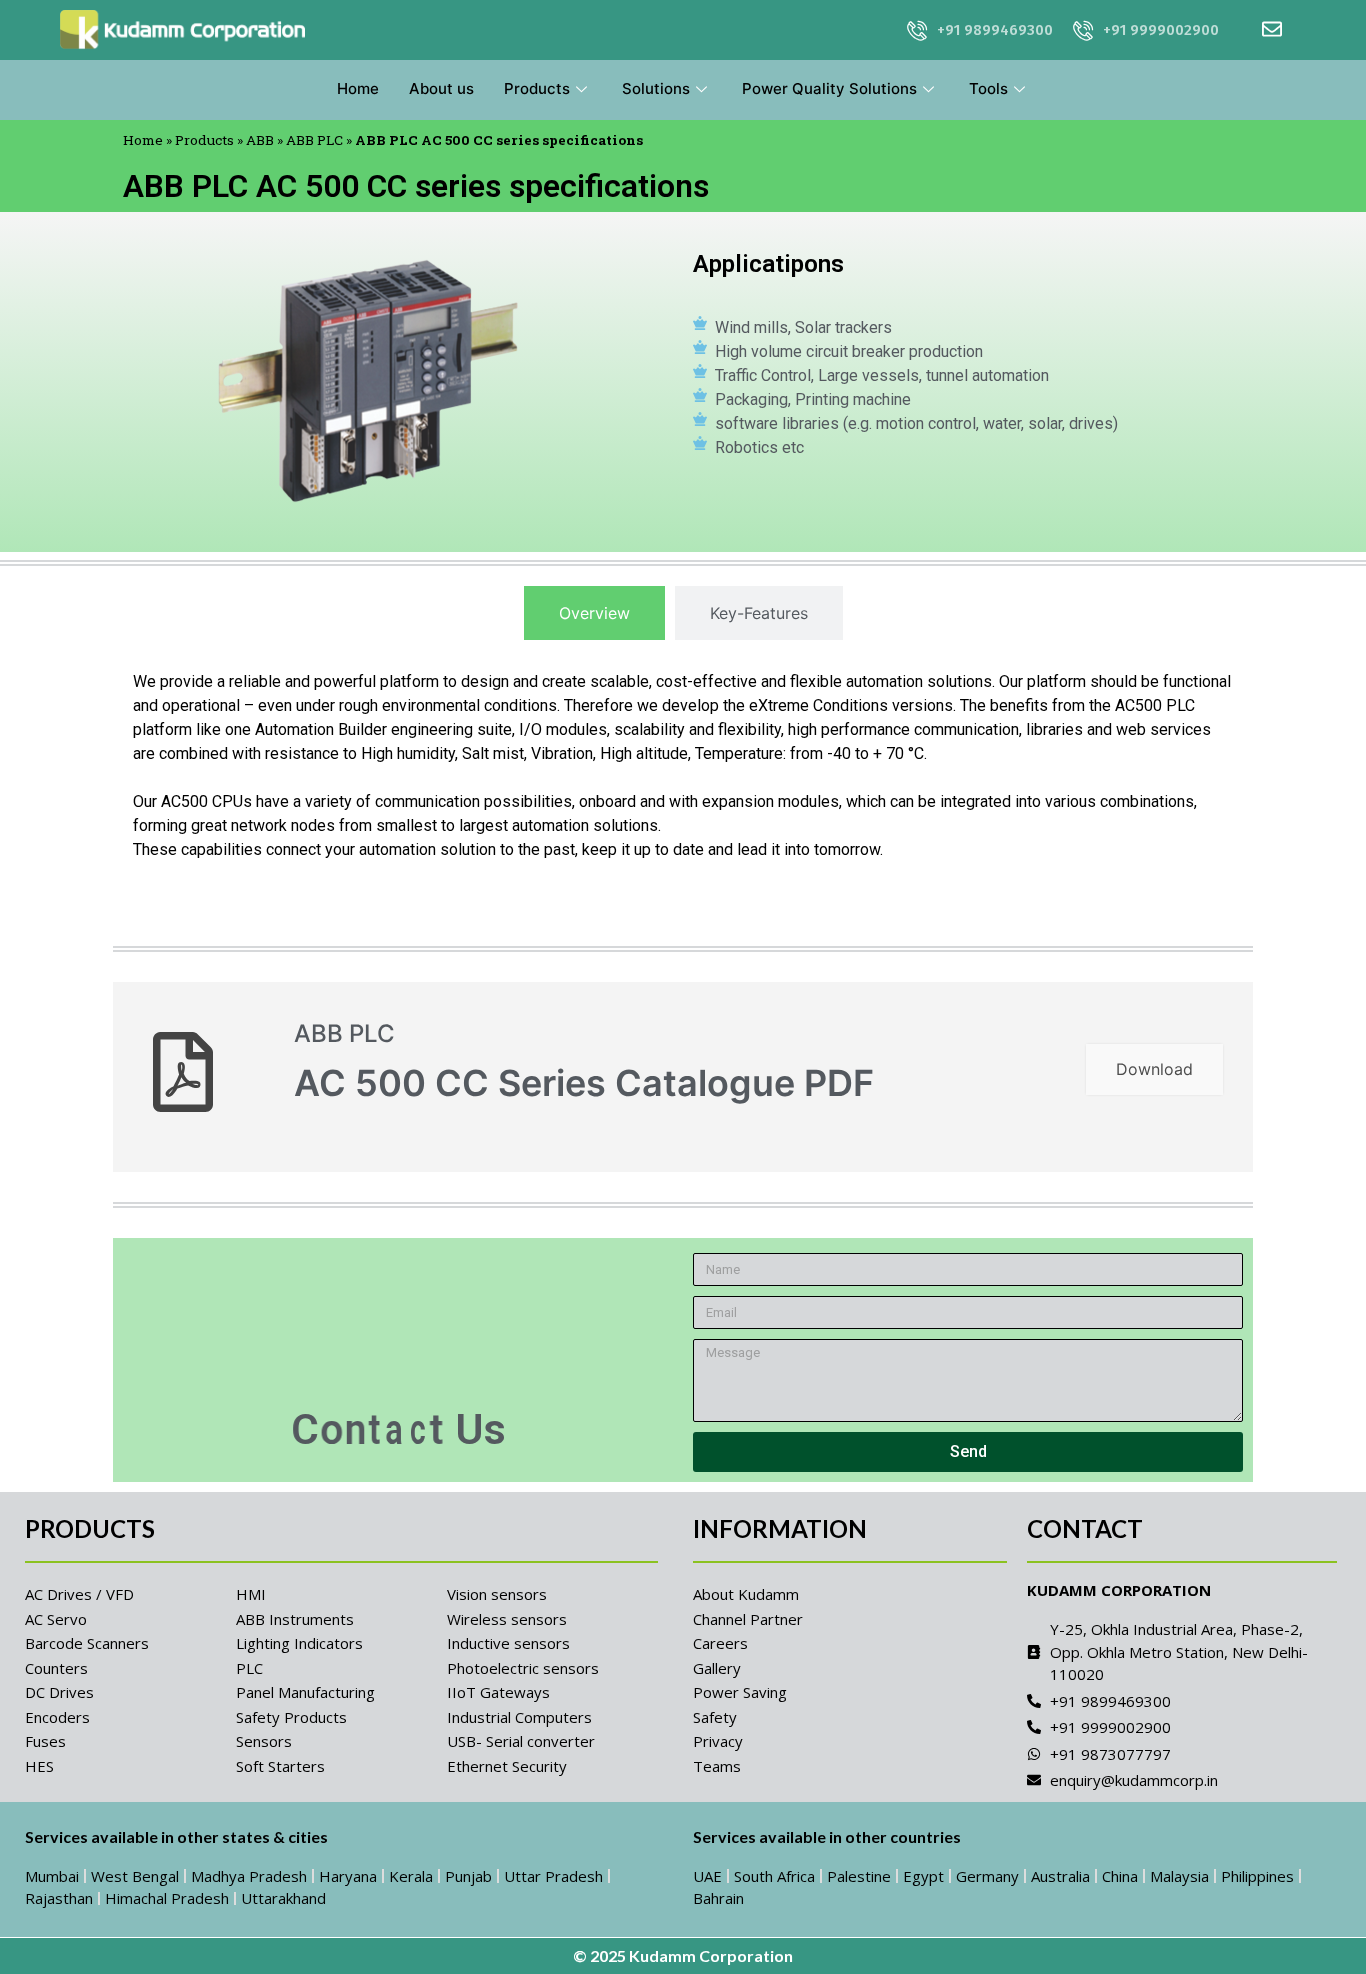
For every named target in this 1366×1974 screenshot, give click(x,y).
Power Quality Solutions (829, 88)
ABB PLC (314, 140)
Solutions (656, 88)
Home (358, 88)
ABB (260, 140)
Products (537, 88)
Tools (988, 88)
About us (441, 88)
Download (1154, 1069)
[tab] (594, 613)
